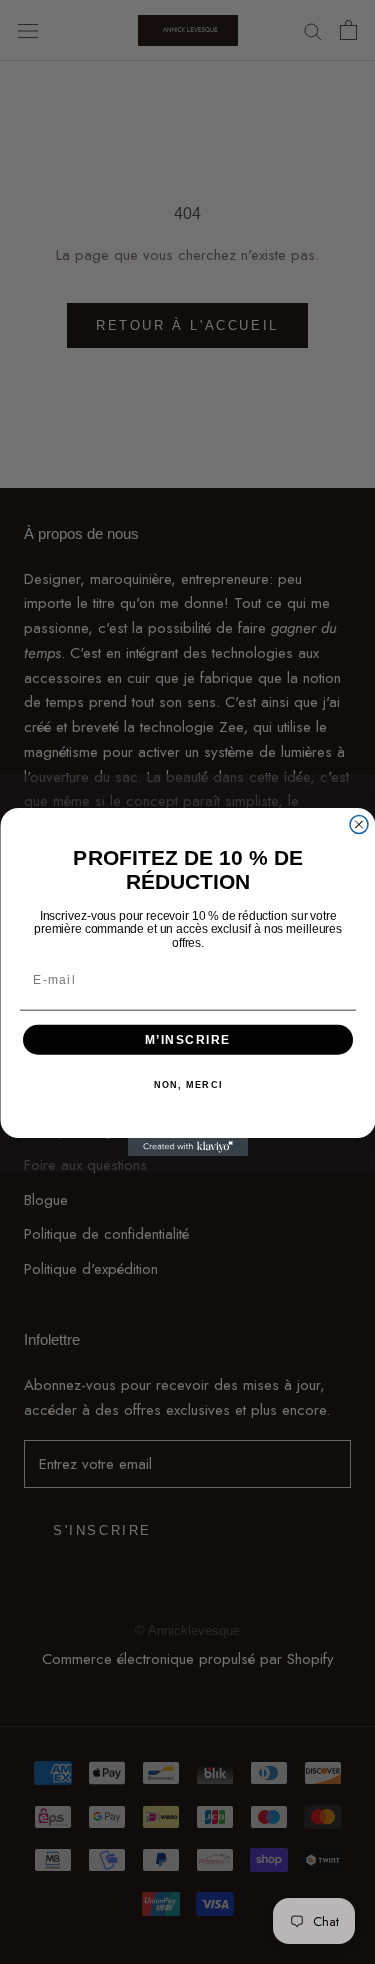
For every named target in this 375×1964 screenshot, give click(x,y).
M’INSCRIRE (187, 1039)
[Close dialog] (359, 825)
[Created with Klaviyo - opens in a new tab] (188, 1147)
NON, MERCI (187, 1085)
